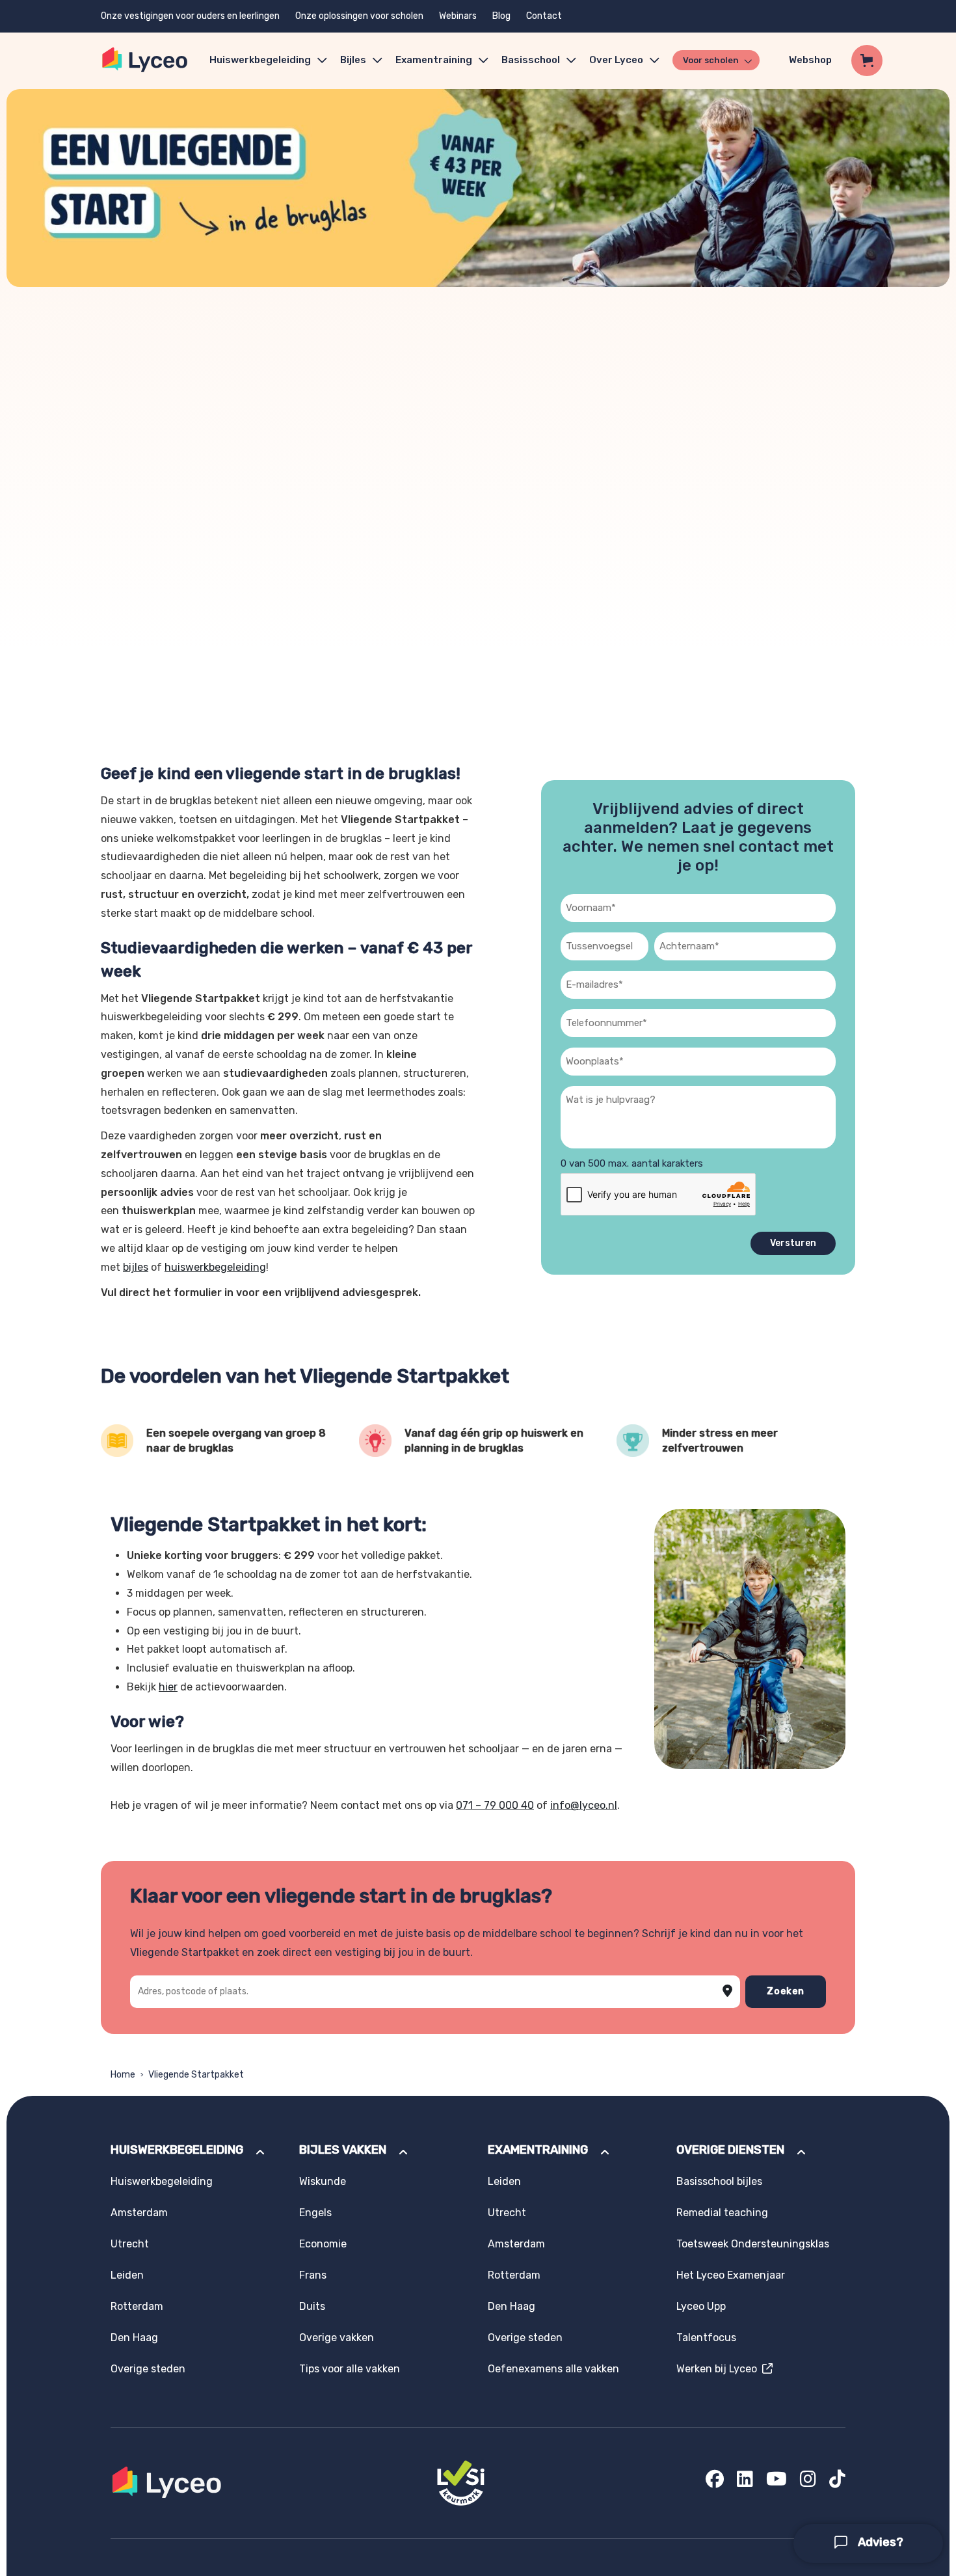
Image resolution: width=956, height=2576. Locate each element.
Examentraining (434, 60)
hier (168, 1687)
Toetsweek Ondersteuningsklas (753, 2244)
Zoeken (786, 1991)
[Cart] (867, 61)
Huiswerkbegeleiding (260, 60)
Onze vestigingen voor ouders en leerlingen (190, 16)
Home (123, 2075)
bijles (136, 1267)
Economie (323, 2244)
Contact (544, 16)
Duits (312, 2306)
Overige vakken (337, 2338)
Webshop (810, 60)
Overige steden (148, 2369)
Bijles (353, 60)
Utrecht (130, 2244)
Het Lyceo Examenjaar (731, 2275)
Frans (313, 2275)
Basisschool (531, 60)
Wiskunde (323, 2181)
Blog (501, 16)
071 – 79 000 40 (495, 1805)
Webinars (458, 16)
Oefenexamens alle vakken (553, 2369)
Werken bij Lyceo (719, 2369)
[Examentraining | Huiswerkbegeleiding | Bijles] (145, 60)
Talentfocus (706, 2338)
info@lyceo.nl (584, 1805)
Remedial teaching (722, 2213)
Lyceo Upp (701, 2306)
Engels (315, 2213)
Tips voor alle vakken (350, 2369)
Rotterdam (137, 2306)
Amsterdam (139, 2213)
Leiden (127, 2275)
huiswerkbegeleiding (215, 1267)
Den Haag (134, 2338)
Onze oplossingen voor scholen (359, 16)
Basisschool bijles (719, 2181)
